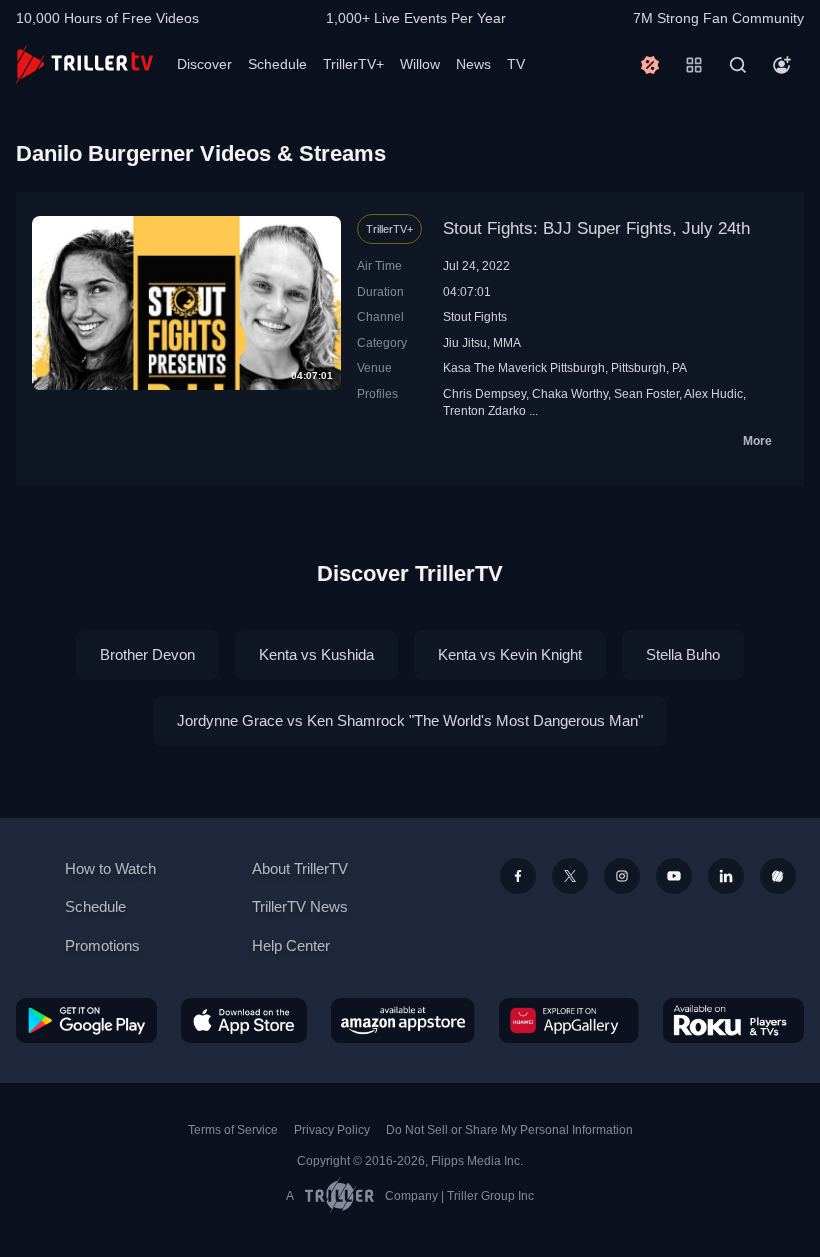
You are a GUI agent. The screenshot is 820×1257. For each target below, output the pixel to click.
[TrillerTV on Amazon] (403, 1020)
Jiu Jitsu (465, 342)
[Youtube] (674, 876)
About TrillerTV (300, 868)
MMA (507, 342)
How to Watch (110, 868)
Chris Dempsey (484, 393)
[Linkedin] (726, 876)
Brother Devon (147, 654)
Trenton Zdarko (484, 410)
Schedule (277, 64)
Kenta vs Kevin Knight (510, 654)
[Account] (782, 65)
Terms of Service (233, 1130)
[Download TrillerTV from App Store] (244, 1020)
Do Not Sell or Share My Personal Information (509, 1130)
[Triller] (778, 876)
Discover (204, 64)
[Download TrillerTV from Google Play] (86, 1020)
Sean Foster (646, 393)
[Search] (738, 65)
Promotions (102, 945)
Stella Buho (683, 654)
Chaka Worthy (570, 393)
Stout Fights (475, 316)
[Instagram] (622, 876)
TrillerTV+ (353, 64)
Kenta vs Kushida (316, 654)
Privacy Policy (332, 1130)
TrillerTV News (300, 906)
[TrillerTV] (84, 64)
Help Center (291, 945)
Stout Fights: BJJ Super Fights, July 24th (596, 228)
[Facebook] (518, 876)
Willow (420, 64)
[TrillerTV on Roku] (733, 1020)
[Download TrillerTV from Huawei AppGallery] (569, 1020)
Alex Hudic (713, 393)
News (473, 64)
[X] (570, 876)
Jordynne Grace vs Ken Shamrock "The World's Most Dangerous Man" (410, 720)
